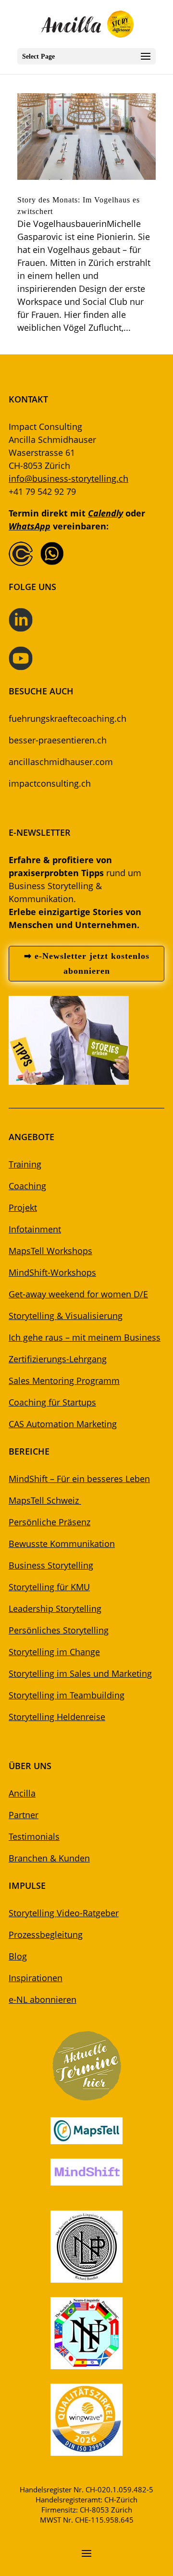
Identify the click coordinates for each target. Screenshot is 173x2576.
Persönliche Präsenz (49, 1522)
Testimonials (34, 1836)
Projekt (23, 1207)
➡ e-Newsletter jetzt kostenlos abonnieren (87, 963)
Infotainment (35, 1229)
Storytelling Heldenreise (57, 1717)
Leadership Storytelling (55, 1608)
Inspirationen (36, 1978)
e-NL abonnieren (43, 1999)
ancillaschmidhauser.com (61, 762)
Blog (18, 1956)
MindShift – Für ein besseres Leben (79, 1479)
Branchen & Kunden (49, 1858)
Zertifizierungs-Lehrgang (58, 1359)
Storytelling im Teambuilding (67, 1695)
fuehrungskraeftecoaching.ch (68, 718)
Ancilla (22, 1793)
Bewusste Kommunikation (62, 1544)
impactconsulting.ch (50, 783)
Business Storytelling (51, 1565)
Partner (24, 1815)
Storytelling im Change (54, 1652)
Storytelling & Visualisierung (66, 1316)
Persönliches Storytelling (59, 1630)
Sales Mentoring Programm (64, 1381)
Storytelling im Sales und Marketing (80, 1673)
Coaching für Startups (52, 1402)
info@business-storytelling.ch (68, 478)
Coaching (27, 1186)
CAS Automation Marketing (63, 1424)
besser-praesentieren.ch (58, 740)
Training (25, 1164)
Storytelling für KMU (49, 1587)
